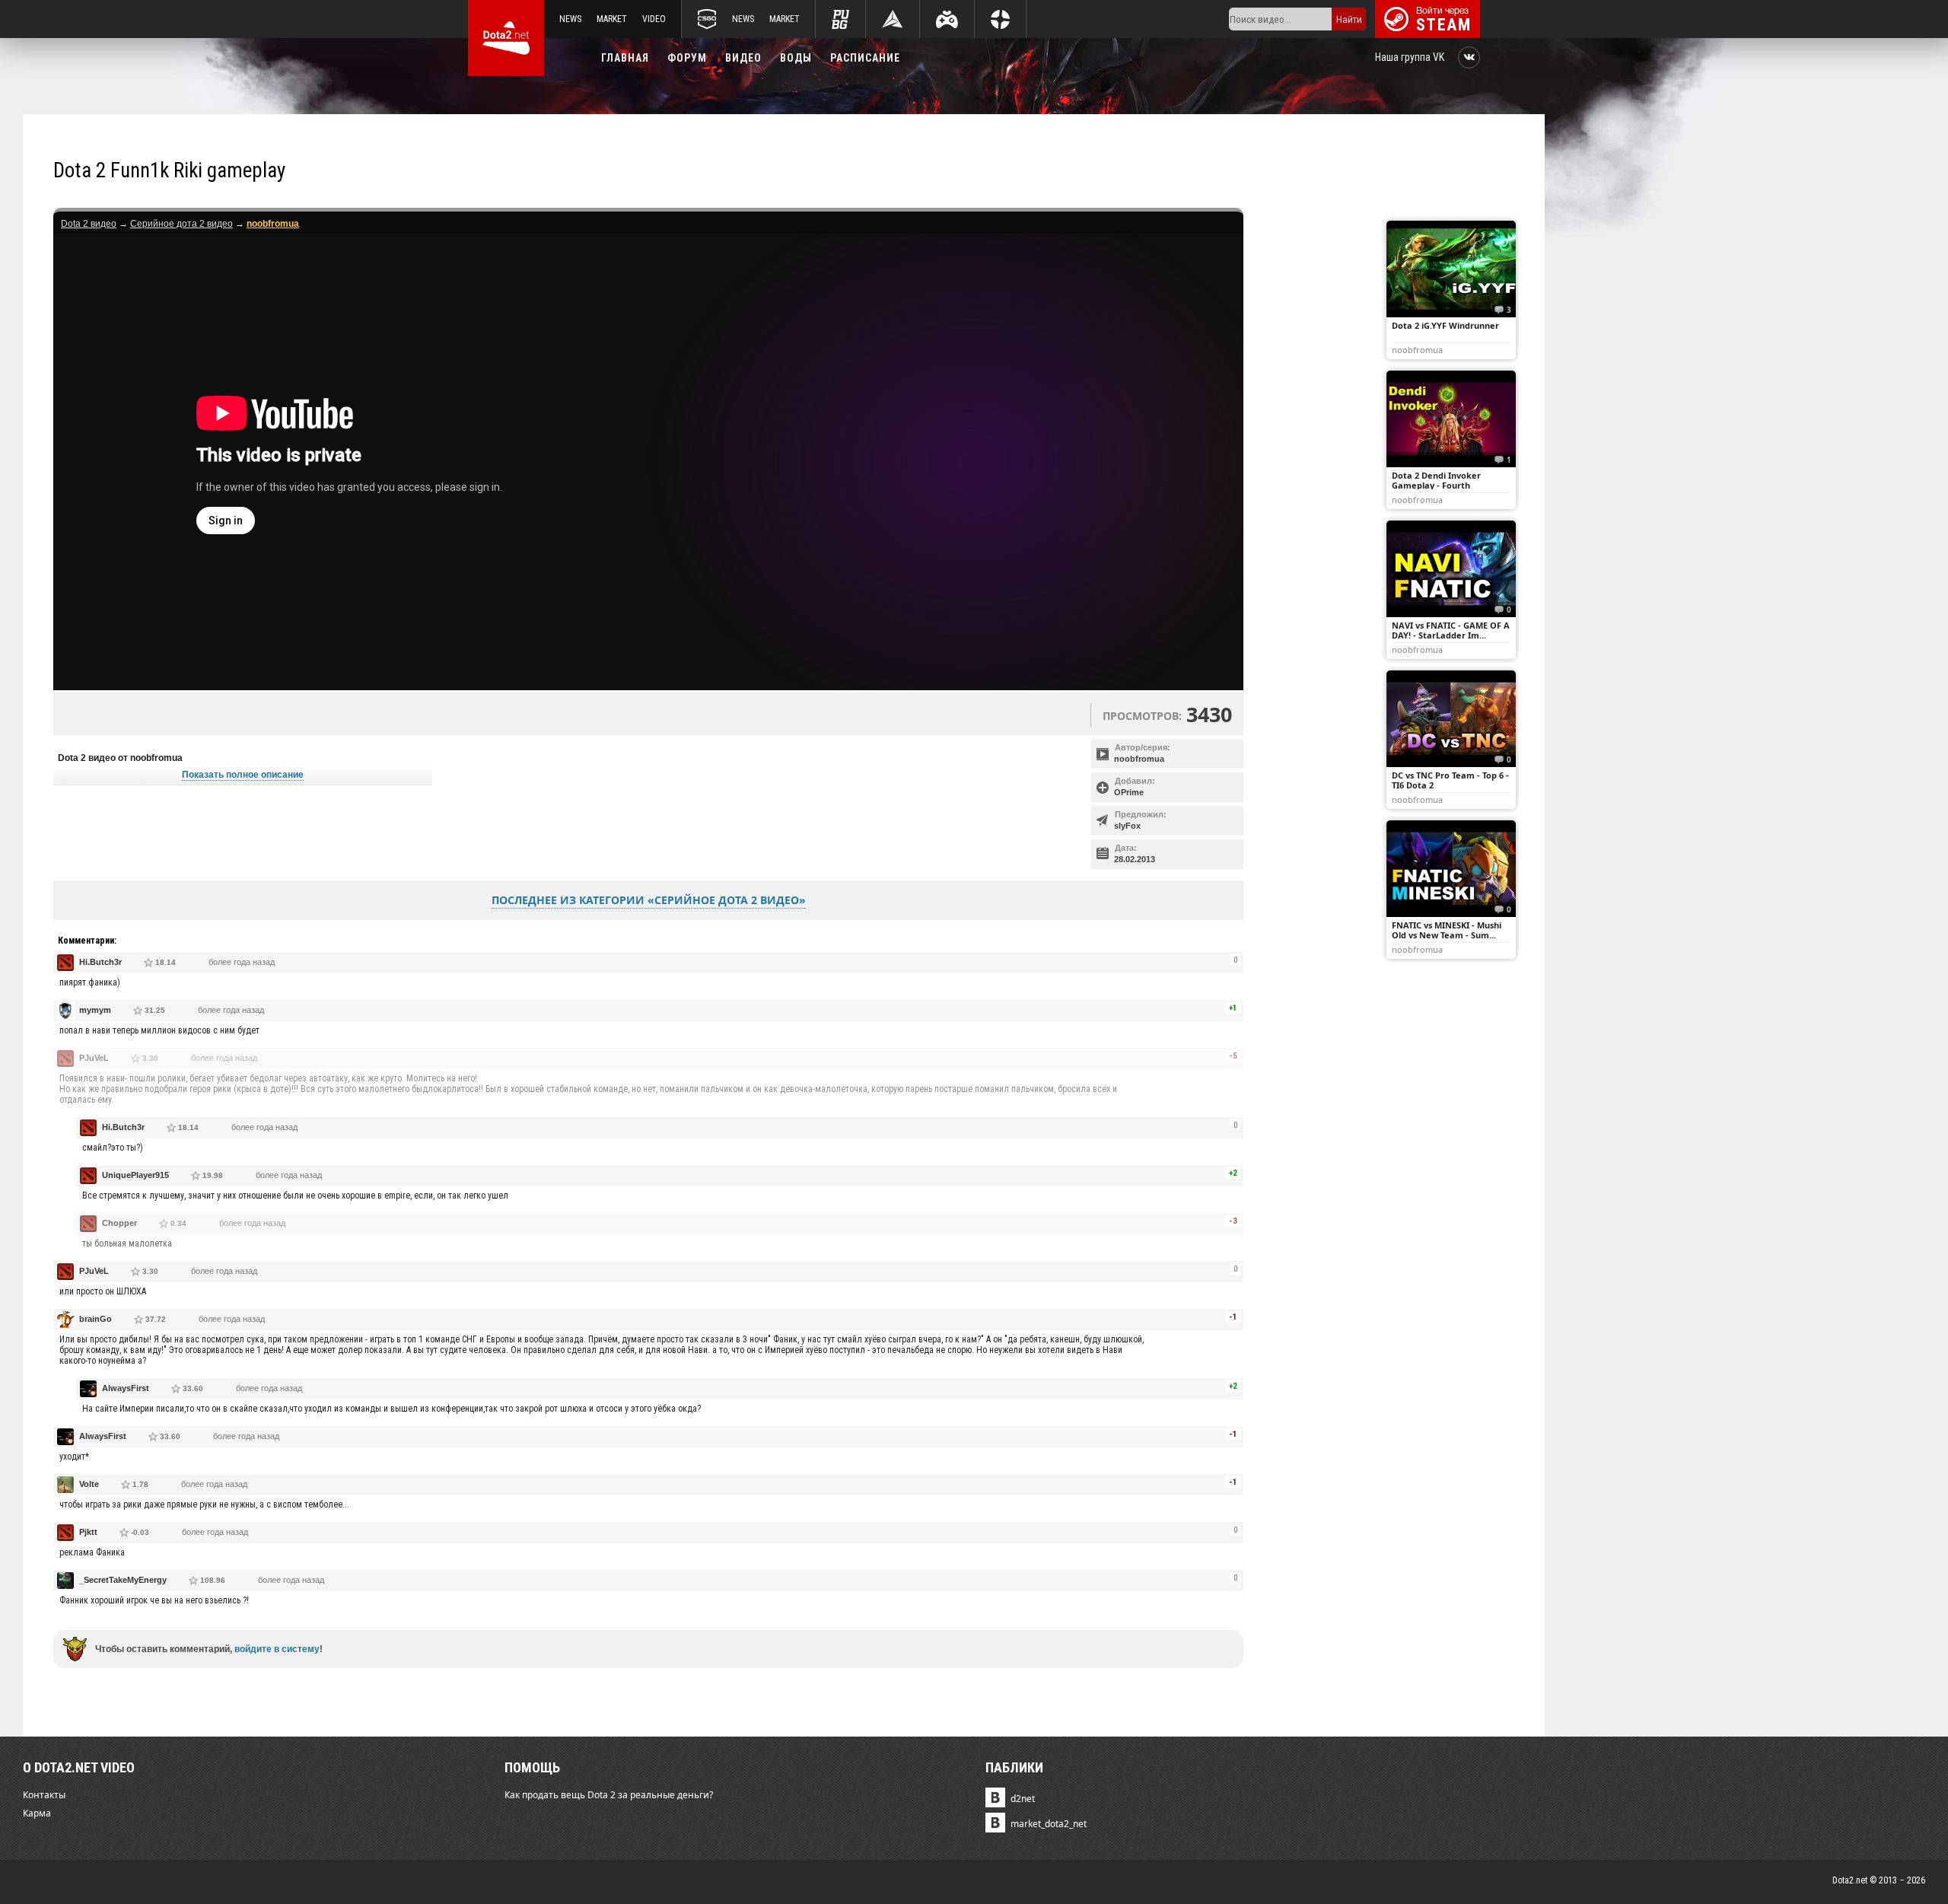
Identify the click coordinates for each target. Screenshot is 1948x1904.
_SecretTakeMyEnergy (123, 1580)
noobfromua (1139, 759)
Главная (625, 58)
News (570, 19)
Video (654, 19)
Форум (687, 58)
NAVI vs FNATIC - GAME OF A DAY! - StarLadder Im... (1451, 630)
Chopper (119, 1223)
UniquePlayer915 (135, 1175)
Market (612, 19)
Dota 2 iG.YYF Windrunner (1445, 325)
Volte (89, 1484)
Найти (1349, 19)
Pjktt (88, 1532)
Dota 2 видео (89, 224)
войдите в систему (277, 1649)
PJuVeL (94, 1058)
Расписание (865, 58)
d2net (1023, 1799)
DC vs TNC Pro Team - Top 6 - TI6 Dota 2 (1450, 780)
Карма (37, 1813)
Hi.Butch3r (100, 962)
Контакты (44, 1795)
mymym (95, 1010)
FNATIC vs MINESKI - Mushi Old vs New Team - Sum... (1447, 930)
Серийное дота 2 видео (181, 224)
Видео (743, 58)
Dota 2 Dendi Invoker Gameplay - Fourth (1436, 480)
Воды (796, 58)
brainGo (95, 1319)
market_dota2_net (1049, 1824)
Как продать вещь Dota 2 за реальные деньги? (609, 1795)
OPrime (1129, 792)
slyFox (1127, 826)
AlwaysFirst (126, 1388)
